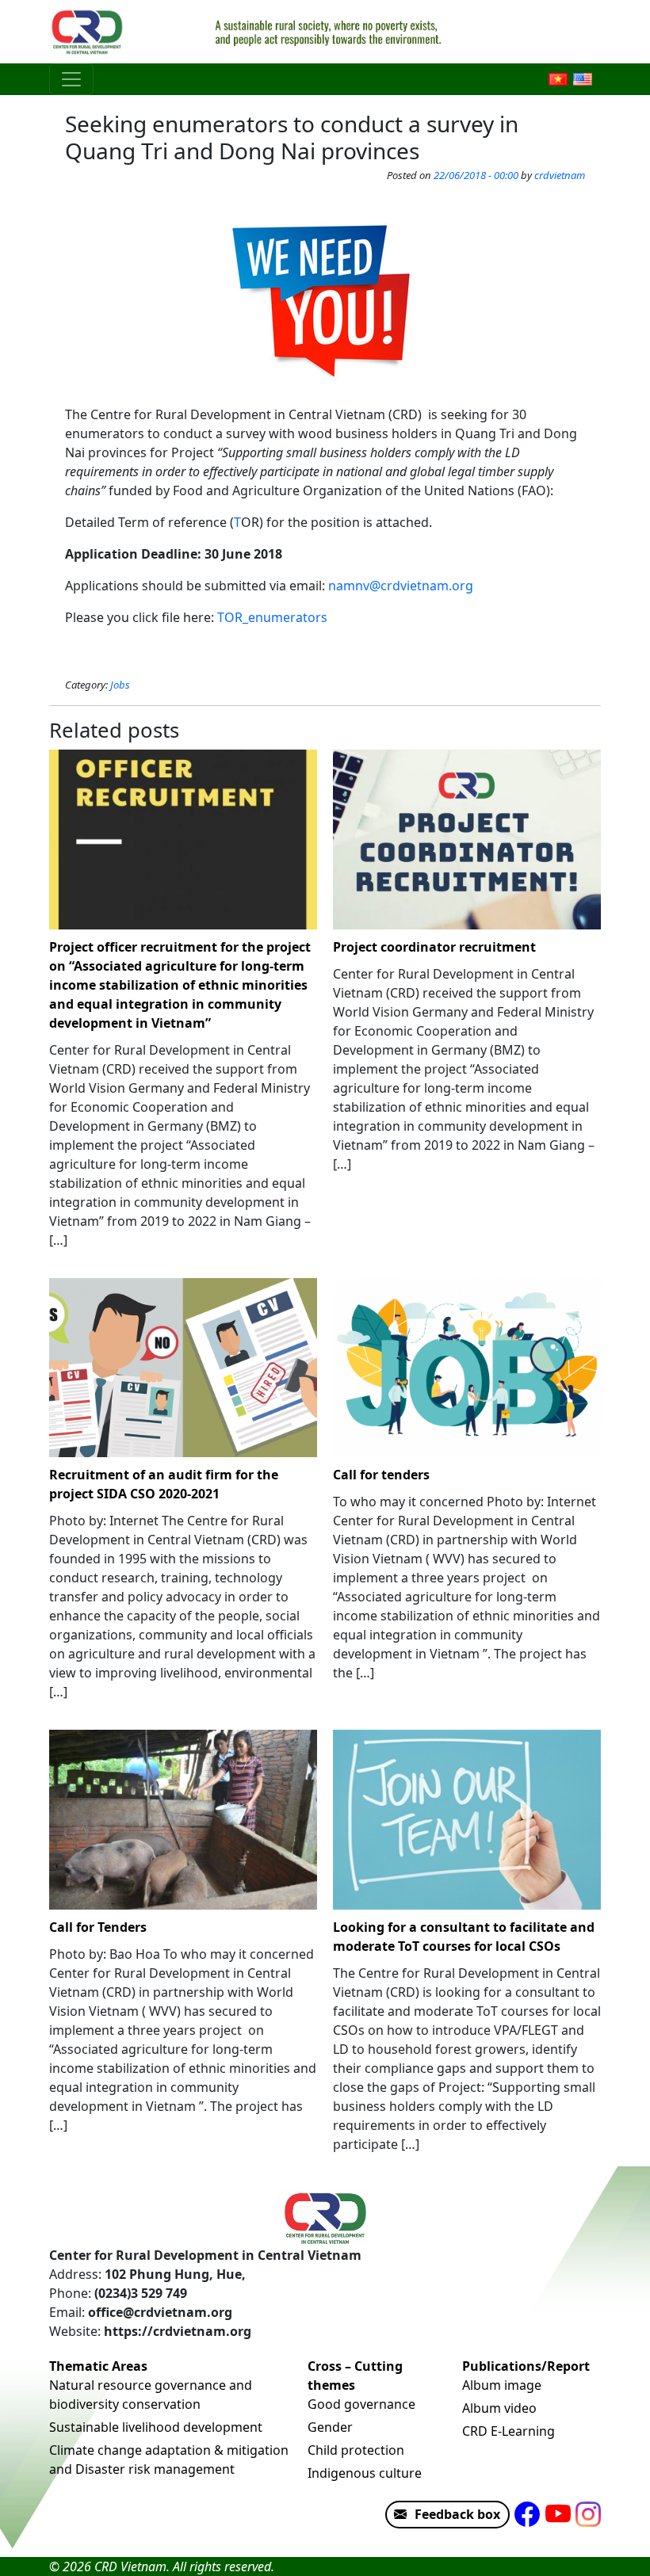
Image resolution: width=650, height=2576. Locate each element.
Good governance (361, 2404)
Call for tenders (381, 1475)
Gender (330, 2427)
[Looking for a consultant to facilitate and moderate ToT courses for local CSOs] (467, 1820)
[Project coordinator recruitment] (467, 840)
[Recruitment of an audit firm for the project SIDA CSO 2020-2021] (183, 1368)
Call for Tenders (98, 1927)
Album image (502, 2385)
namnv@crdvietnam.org (401, 586)
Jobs (120, 685)
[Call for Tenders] (183, 1820)
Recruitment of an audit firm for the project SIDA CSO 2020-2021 (164, 1484)
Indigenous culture (365, 2473)
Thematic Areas (98, 2366)
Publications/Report (526, 2366)
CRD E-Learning (509, 2431)
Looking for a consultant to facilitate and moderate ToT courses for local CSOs (464, 1937)
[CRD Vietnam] (89, 32)
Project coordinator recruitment (434, 947)
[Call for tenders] (467, 1368)
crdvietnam (560, 175)
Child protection (356, 2450)
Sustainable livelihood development (156, 2427)
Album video (499, 2408)
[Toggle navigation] (71, 79)
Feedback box (457, 2514)
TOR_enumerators (272, 617)
